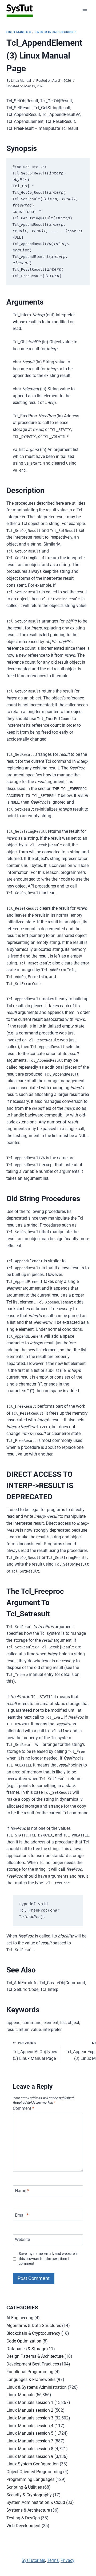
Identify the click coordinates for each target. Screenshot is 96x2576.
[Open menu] (85, 11)
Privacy (67, 2560)
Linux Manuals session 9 (30, 2456)
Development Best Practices (33, 2364)
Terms (53, 2560)
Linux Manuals (19, 32)
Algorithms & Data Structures (34, 2326)
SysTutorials (33, 2560)
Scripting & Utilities (24, 2487)
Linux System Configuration (33, 2464)
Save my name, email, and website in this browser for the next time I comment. (49, 2259)
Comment (23, 2108)
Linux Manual (21, 81)
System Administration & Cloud (36, 2502)
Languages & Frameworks (31, 2380)
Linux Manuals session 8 (30, 2449)
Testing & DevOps (23, 2518)
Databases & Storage (26, 2349)
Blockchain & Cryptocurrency (33, 2333)
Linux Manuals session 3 (56, 32)
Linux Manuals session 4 (30, 2426)
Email (22, 2215)
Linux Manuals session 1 (30, 2402)
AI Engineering (20, 2318)
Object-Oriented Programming (34, 2472)
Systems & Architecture (28, 2510)
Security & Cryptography (29, 2495)
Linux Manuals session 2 (30, 2410)
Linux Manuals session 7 (30, 2441)
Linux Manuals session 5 (30, 2433)
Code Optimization (24, 2341)
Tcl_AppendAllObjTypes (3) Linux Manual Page (35, 2051)
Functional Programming (30, 2372)
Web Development (23, 2526)
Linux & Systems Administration (37, 2387)
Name (22, 2191)
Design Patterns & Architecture (35, 2356)
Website (22, 2240)
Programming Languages (30, 2479)
